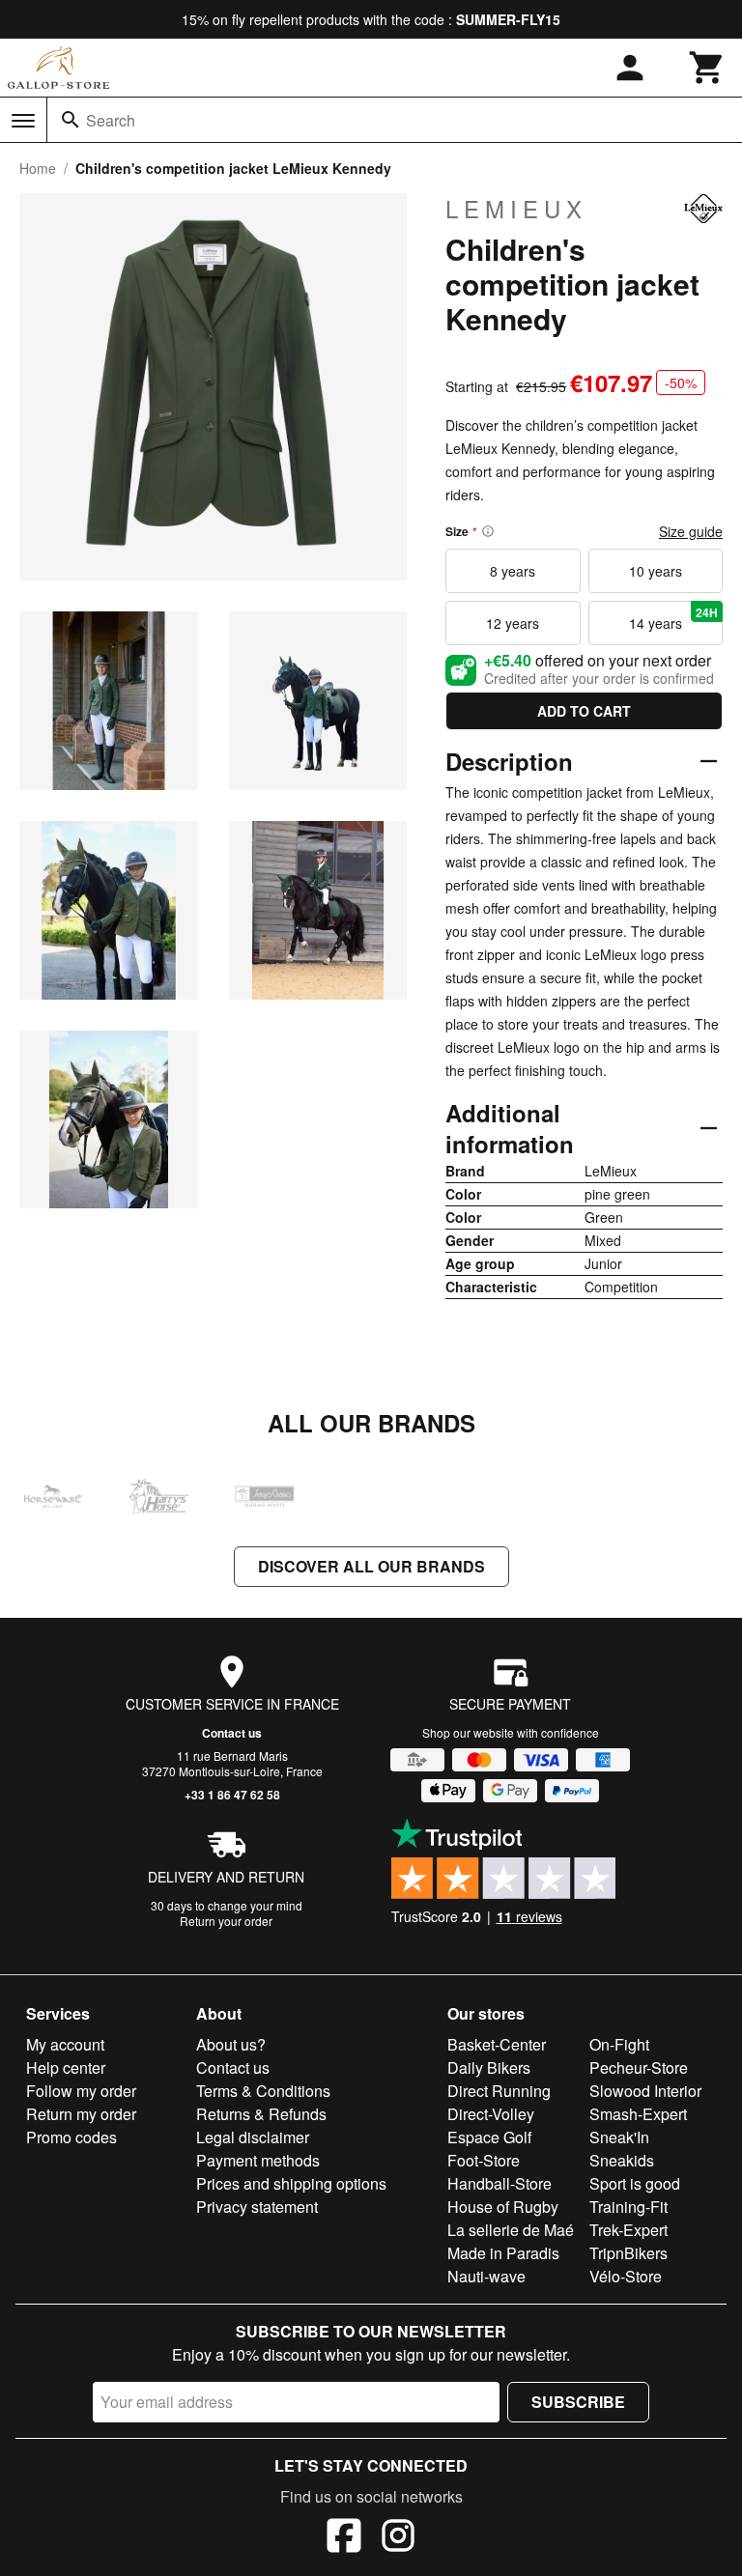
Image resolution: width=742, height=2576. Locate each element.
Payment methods (258, 2160)
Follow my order (81, 2091)
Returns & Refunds (261, 2114)
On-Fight (619, 2044)
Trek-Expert (628, 2230)
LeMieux (516, 209)
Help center (66, 2067)
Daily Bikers (489, 2067)
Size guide (691, 531)
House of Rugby (503, 2207)
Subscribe (578, 2402)
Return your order (226, 1921)
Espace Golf (489, 2137)
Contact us (232, 1733)
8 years (513, 571)
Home (38, 168)
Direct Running (499, 2091)
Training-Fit (628, 2207)
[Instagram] (398, 2538)
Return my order (81, 2114)
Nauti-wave (486, 2276)
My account (65, 2044)
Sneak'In (619, 2137)
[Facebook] (344, 2538)
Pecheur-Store (639, 2067)
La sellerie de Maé (511, 2230)
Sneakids (622, 2160)
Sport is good (635, 2183)
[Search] (71, 120)
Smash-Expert (638, 2114)
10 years (656, 571)
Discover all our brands (371, 1566)
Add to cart (584, 711)
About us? (231, 2044)
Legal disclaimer (253, 2137)
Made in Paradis (503, 2253)
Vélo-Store (626, 2276)
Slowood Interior (645, 2091)
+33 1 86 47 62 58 (232, 1795)
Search (111, 120)
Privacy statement (257, 2207)
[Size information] (488, 531)
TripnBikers (628, 2253)
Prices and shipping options (291, 2183)
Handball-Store (499, 2183)
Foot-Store (484, 2160)
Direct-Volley (491, 2114)
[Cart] (707, 68)
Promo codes (71, 2137)
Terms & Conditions (263, 2091)
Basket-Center (497, 2044)
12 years (513, 623)
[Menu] (23, 121)
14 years (673, 618)
